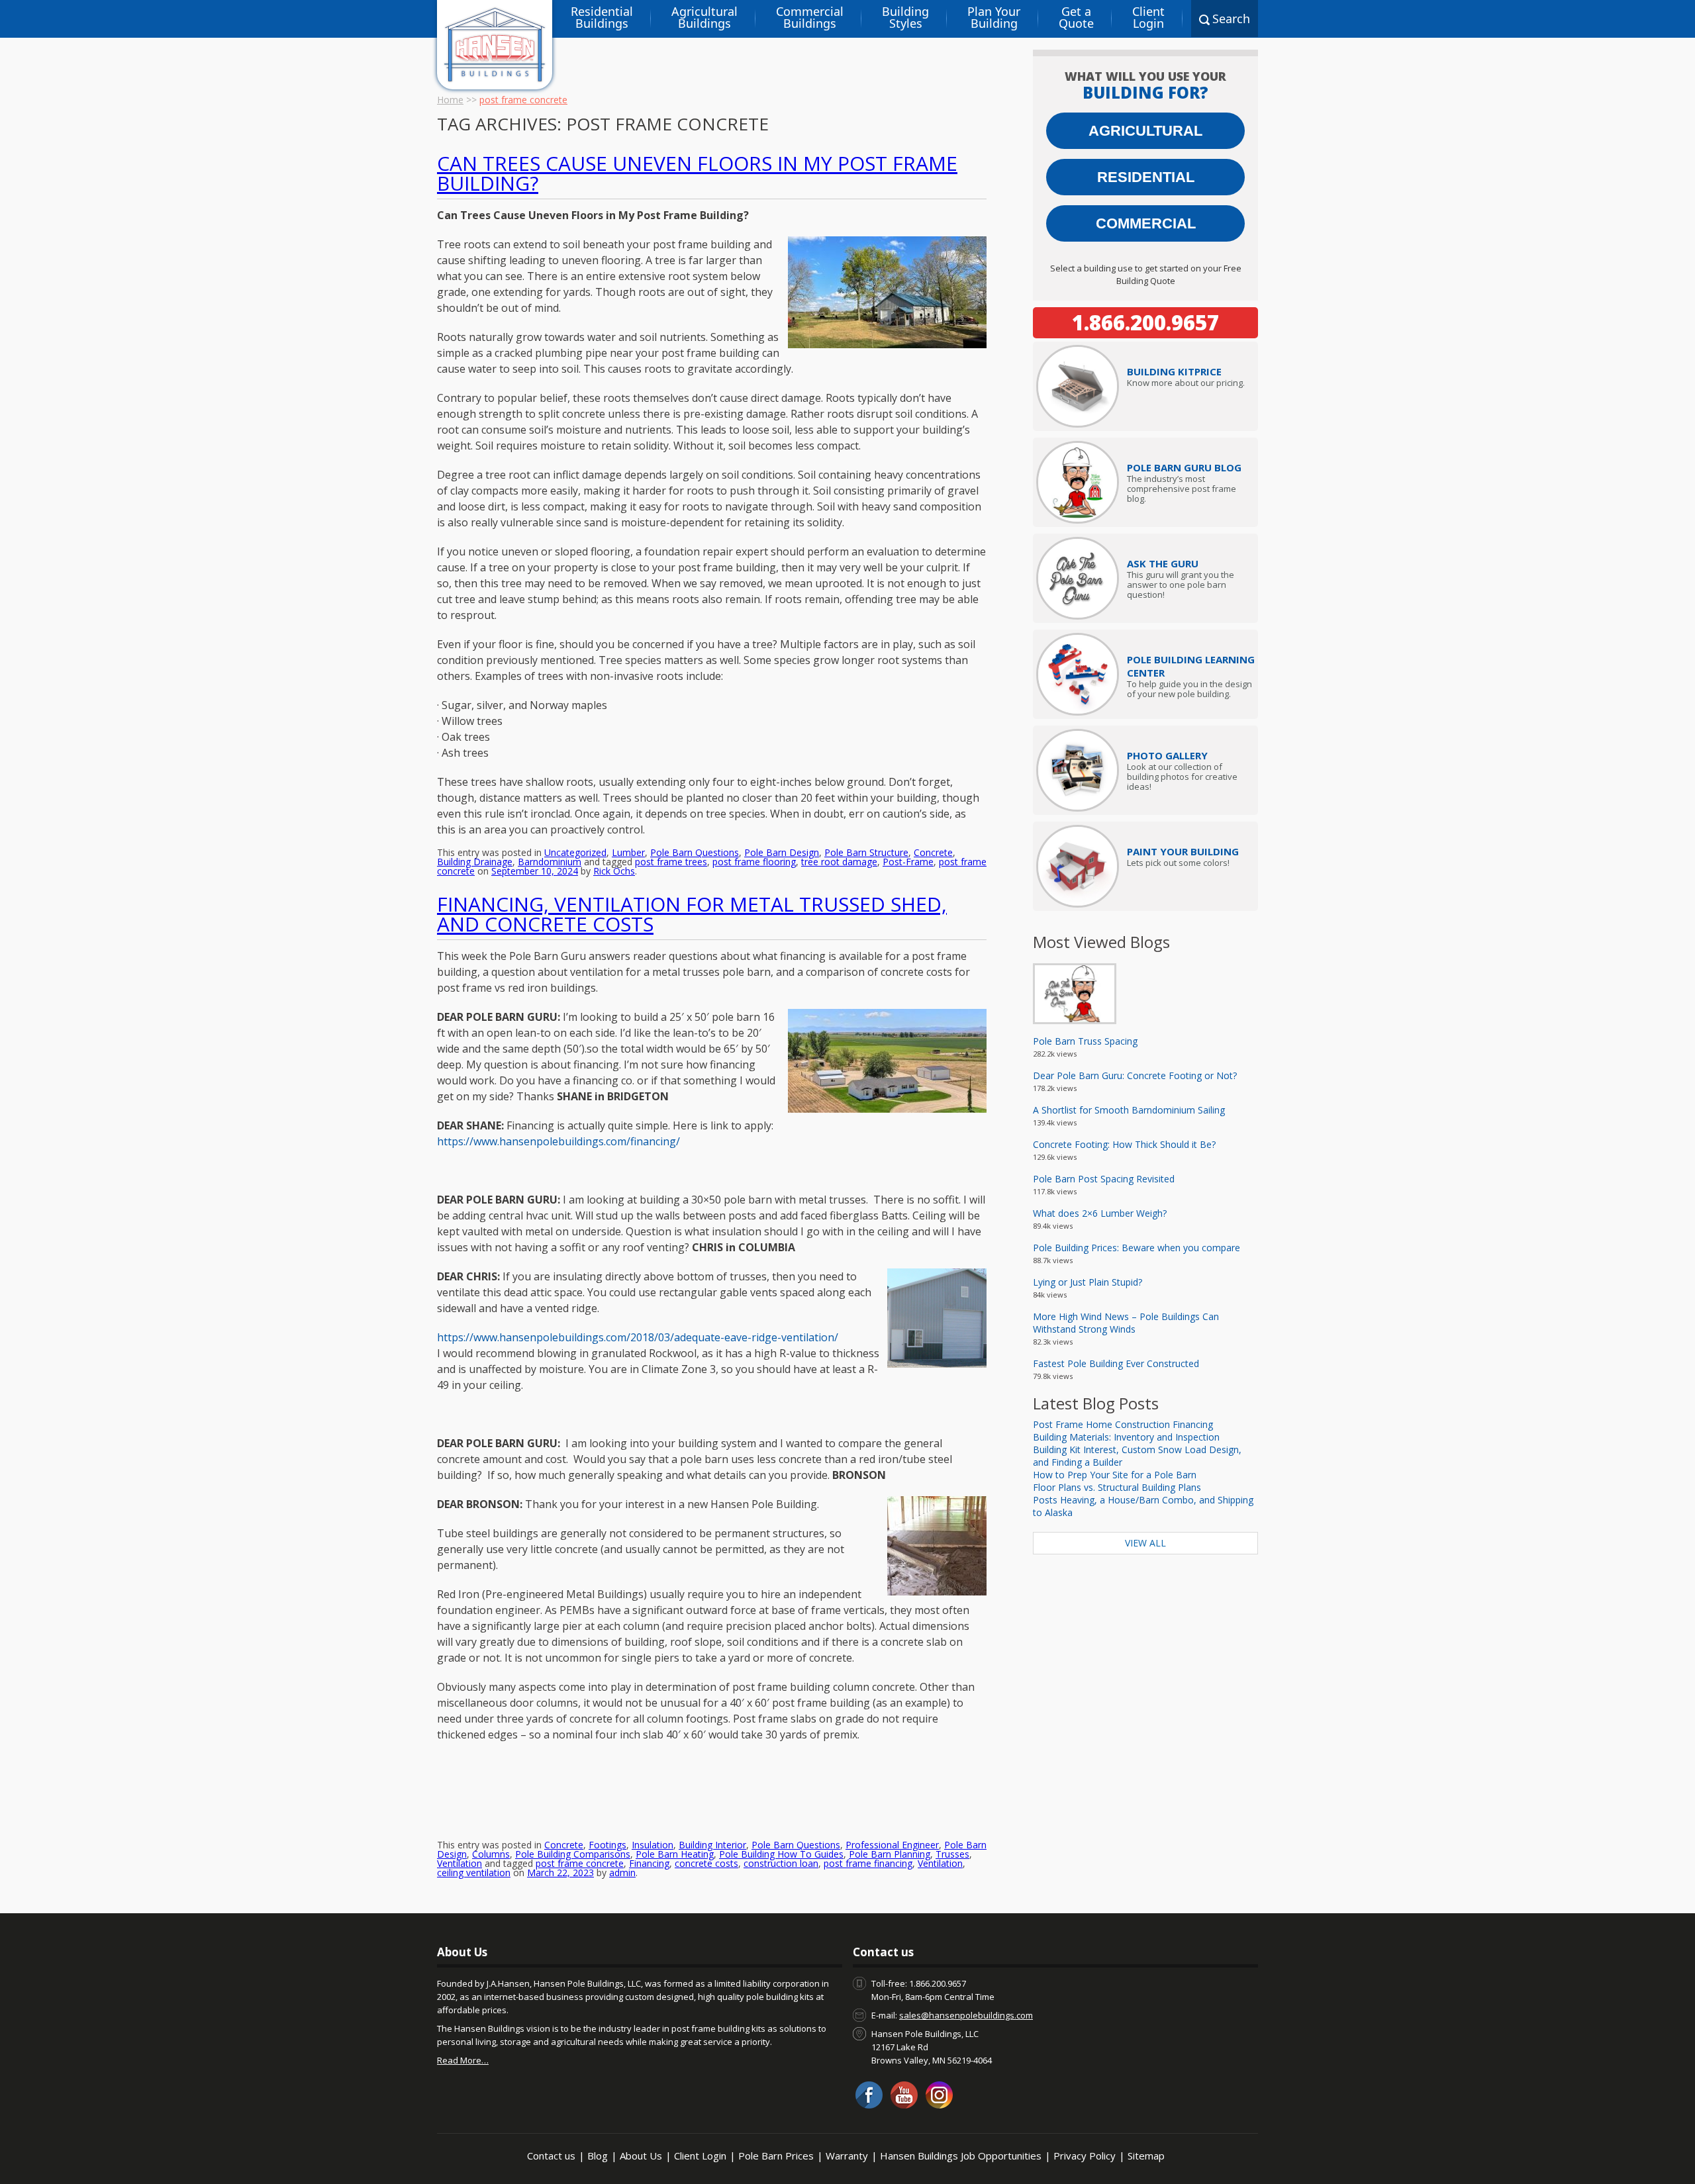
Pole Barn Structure (866, 852)
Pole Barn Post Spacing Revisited (1104, 1179)
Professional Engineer (892, 1845)
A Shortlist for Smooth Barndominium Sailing (1129, 1110)
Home (450, 100)
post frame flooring (754, 862)
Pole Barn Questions (695, 852)
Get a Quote (1076, 17)
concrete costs (706, 1863)
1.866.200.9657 (1145, 322)
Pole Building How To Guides (781, 1854)
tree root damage (839, 862)
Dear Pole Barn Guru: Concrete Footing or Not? (1135, 1075)
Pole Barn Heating (675, 1854)
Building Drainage (475, 862)
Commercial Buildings (810, 17)
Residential (1146, 177)
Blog (598, 2156)
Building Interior (712, 1845)
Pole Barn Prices (776, 2156)
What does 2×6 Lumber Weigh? (1100, 1213)
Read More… (463, 2060)
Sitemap (1146, 2156)
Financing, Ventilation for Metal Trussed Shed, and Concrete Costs (692, 914)
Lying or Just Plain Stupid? (1088, 1282)
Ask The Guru (1163, 563)
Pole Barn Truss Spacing (1085, 1041)
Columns (491, 1854)
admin (622, 1873)
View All (1145, 1543)
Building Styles (905, 17)
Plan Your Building (994, 17)
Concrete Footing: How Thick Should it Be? (1124, 1144)
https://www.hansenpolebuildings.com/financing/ (558, 1141)
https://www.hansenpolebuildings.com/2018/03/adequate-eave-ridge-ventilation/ (638, 1337)
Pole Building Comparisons (573, 1854)
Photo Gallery (1167, 755)
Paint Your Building (1183, 851)
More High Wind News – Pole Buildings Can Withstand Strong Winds (1126, 1323)
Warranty (847, 2156)
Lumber (628, 852)
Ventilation (460, 1863)
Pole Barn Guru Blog (1184, 467)
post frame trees (671, 862)
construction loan (781, 1863)
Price (1174, 371)
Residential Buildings (602, 17)
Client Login (1148, 17)
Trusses (952, 1854)
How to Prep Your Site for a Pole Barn (1115, 1475)
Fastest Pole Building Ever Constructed (1116, 1363)
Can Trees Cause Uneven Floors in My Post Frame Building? (697, 173)
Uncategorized (575, 852)
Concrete (933, 852)
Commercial (1146, 223)
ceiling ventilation (474, 1873)
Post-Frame (908, 862)
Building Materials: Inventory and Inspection (1126, 1437)
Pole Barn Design (782, 852)
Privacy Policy (1085, 2156)
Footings (607, 1845)
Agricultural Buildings (704, 17)
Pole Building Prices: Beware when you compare (1137, 1248)
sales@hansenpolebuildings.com (966, 2015)
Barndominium (550, 862)
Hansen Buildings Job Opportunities (961, 2156)
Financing (649, 1863)
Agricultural (1145, 131)
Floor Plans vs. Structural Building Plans (1117, 1487)
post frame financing (868, 1863)
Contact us (551, 2156)
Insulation (653, 1845)
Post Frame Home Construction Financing (1123, 1424)
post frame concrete (580, 1863)
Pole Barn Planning (890, 1854)
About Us (641, 2156)
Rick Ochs (614, 871)
